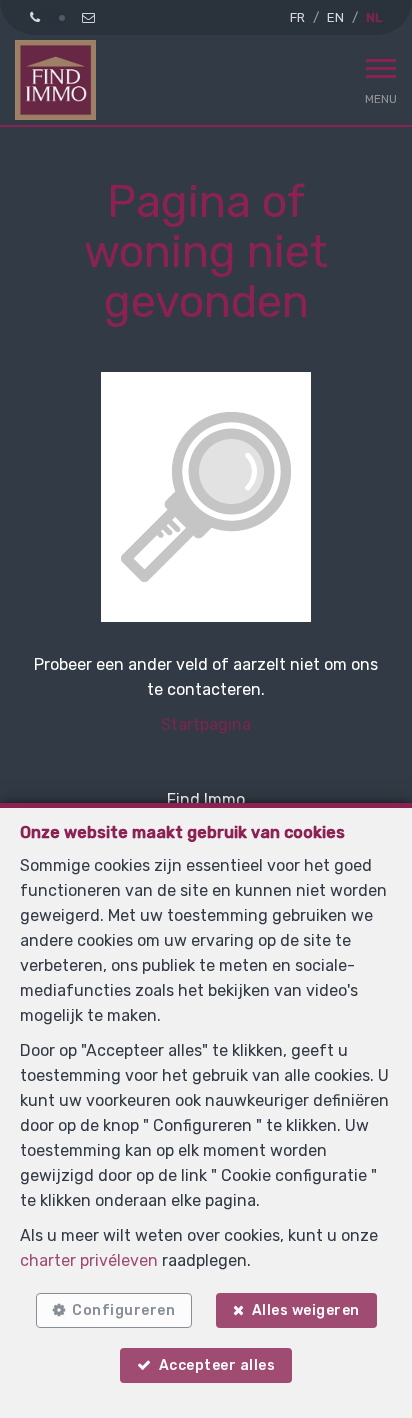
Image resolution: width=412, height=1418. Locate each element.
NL (374, 17)
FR (297, 17)
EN (335, 17)
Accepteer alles (217, 1365)
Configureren (123, 1310)
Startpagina (206, 724)
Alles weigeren (306, 1310)
